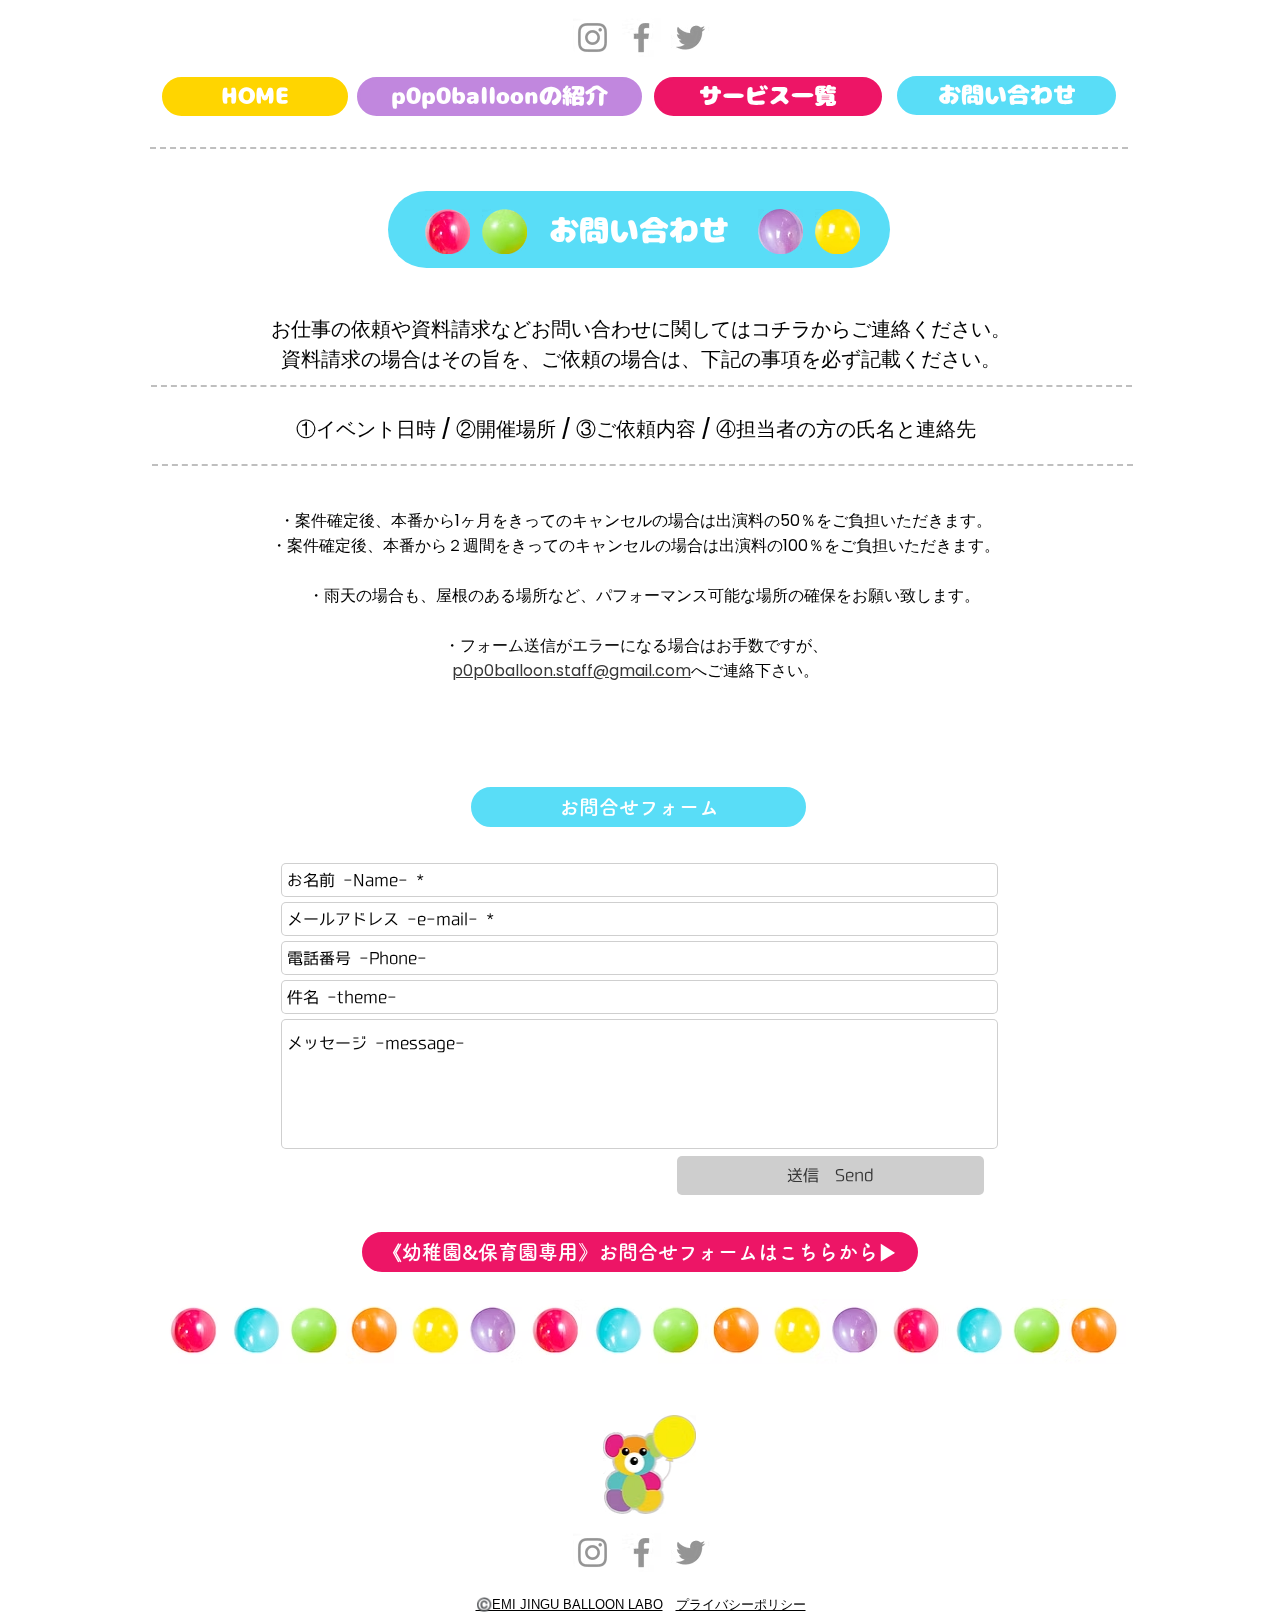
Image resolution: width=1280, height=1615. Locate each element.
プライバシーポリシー (741, 1604)
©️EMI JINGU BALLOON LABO (569, 1604)
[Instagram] (592, 37)
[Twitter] (690, 37)
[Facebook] (641, 37)
